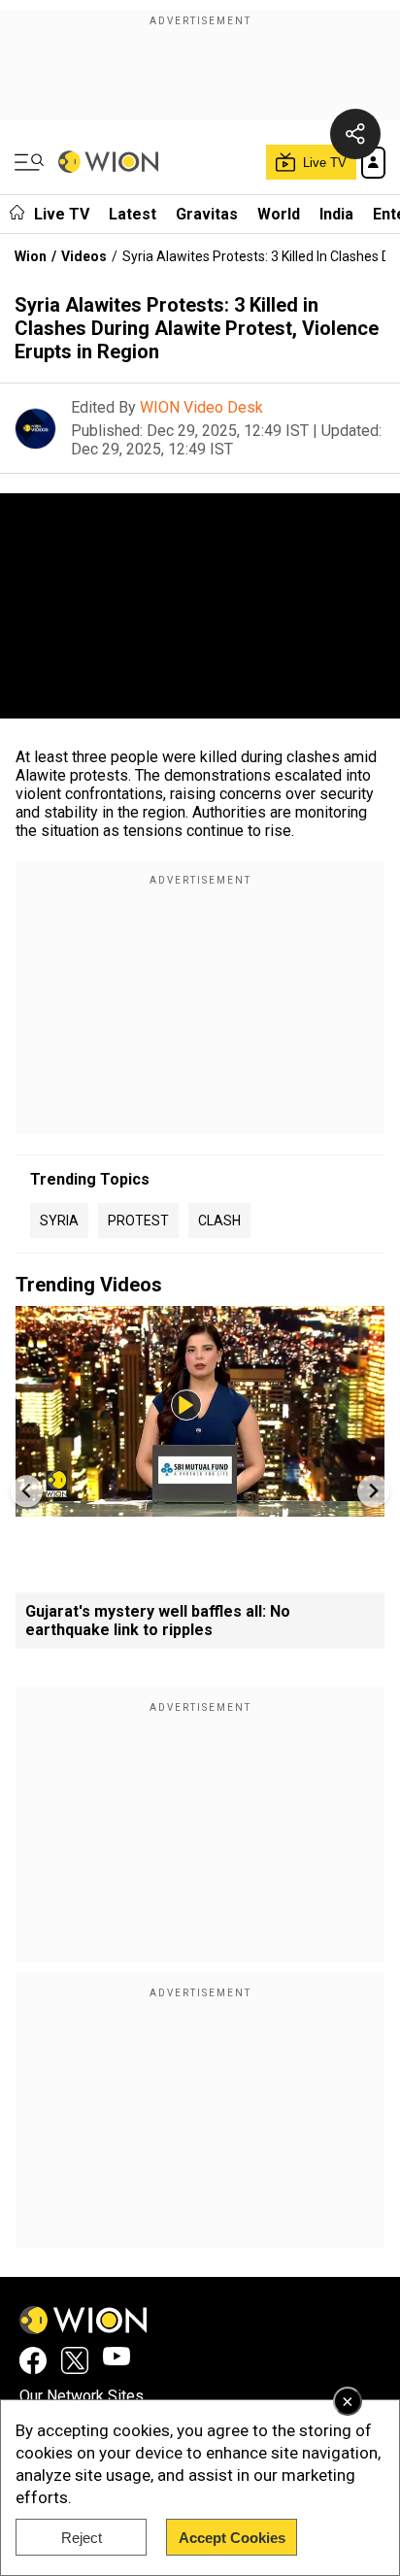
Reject (82, 2538)
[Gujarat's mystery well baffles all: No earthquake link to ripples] (200, 1507)
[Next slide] (373, 1491)
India (336, 214)
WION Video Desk (201, 407)
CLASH (219, 1221)
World (279, 214)
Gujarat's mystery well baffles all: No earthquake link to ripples (158, 1621)
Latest (133, 214)
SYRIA (59, 1221)
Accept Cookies (232, 2538)
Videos (84, 256)
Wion (31, 256)
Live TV (62, 214)
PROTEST (138, 1221)
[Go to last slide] (27, 1491)
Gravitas (207, 214)
